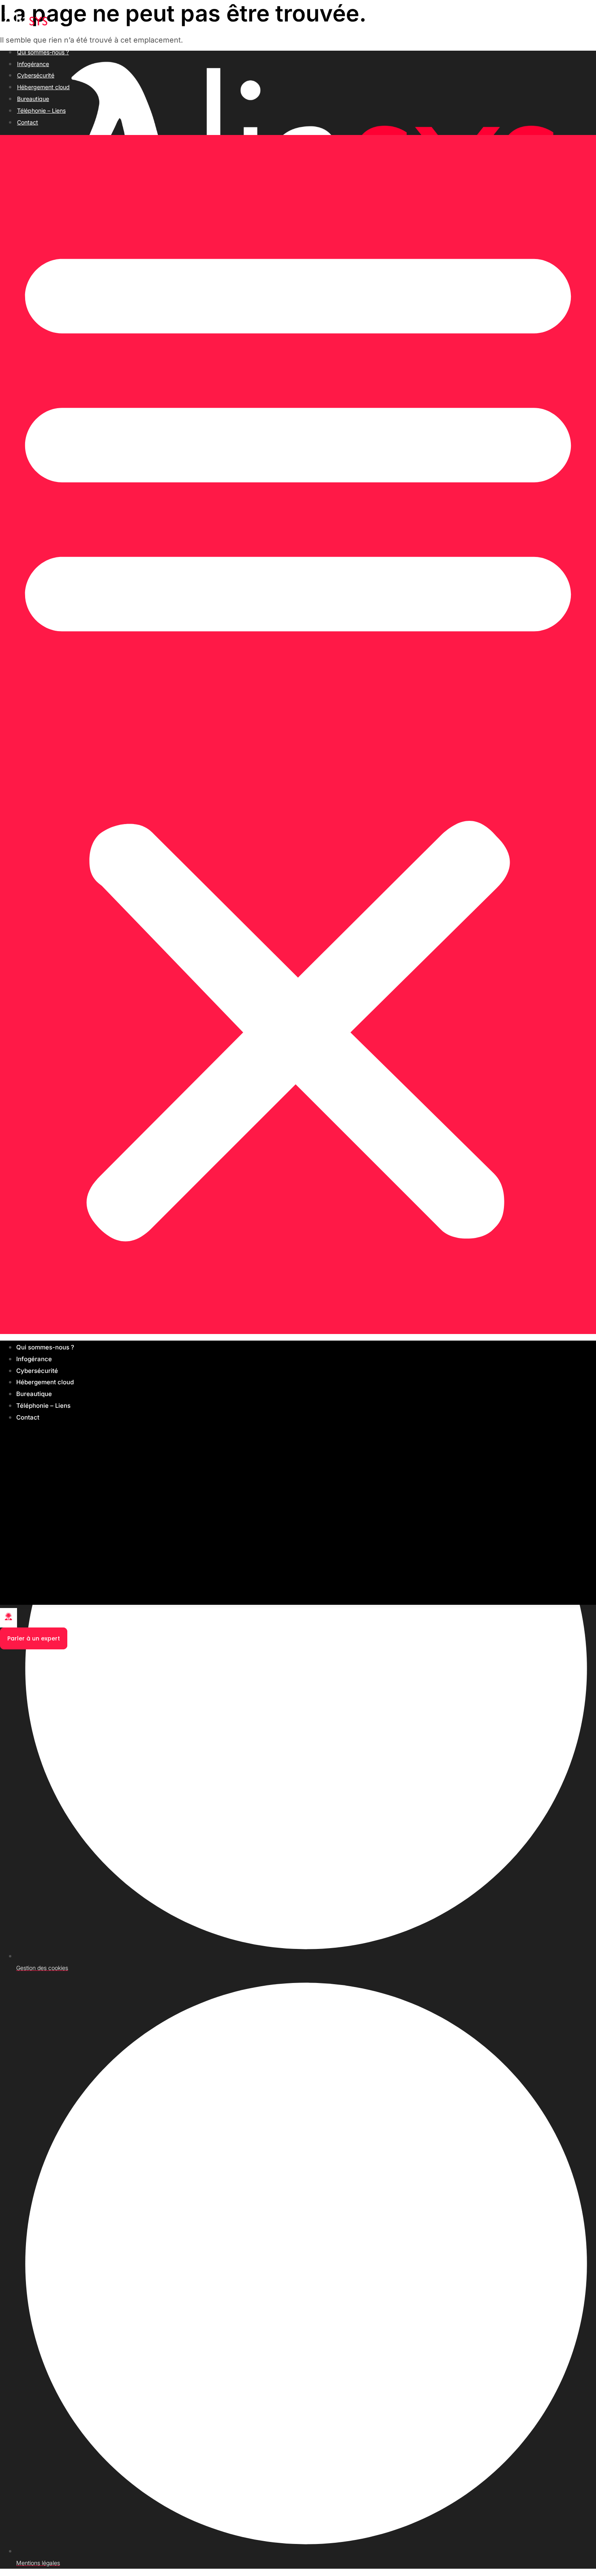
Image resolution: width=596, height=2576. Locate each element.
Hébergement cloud (43, 87)
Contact (28, 122)
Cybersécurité (36, 75)
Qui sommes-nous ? (43, 52)
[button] (298, 734)
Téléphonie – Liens (41, 110)
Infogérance (33, 64)
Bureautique (33, 99)
